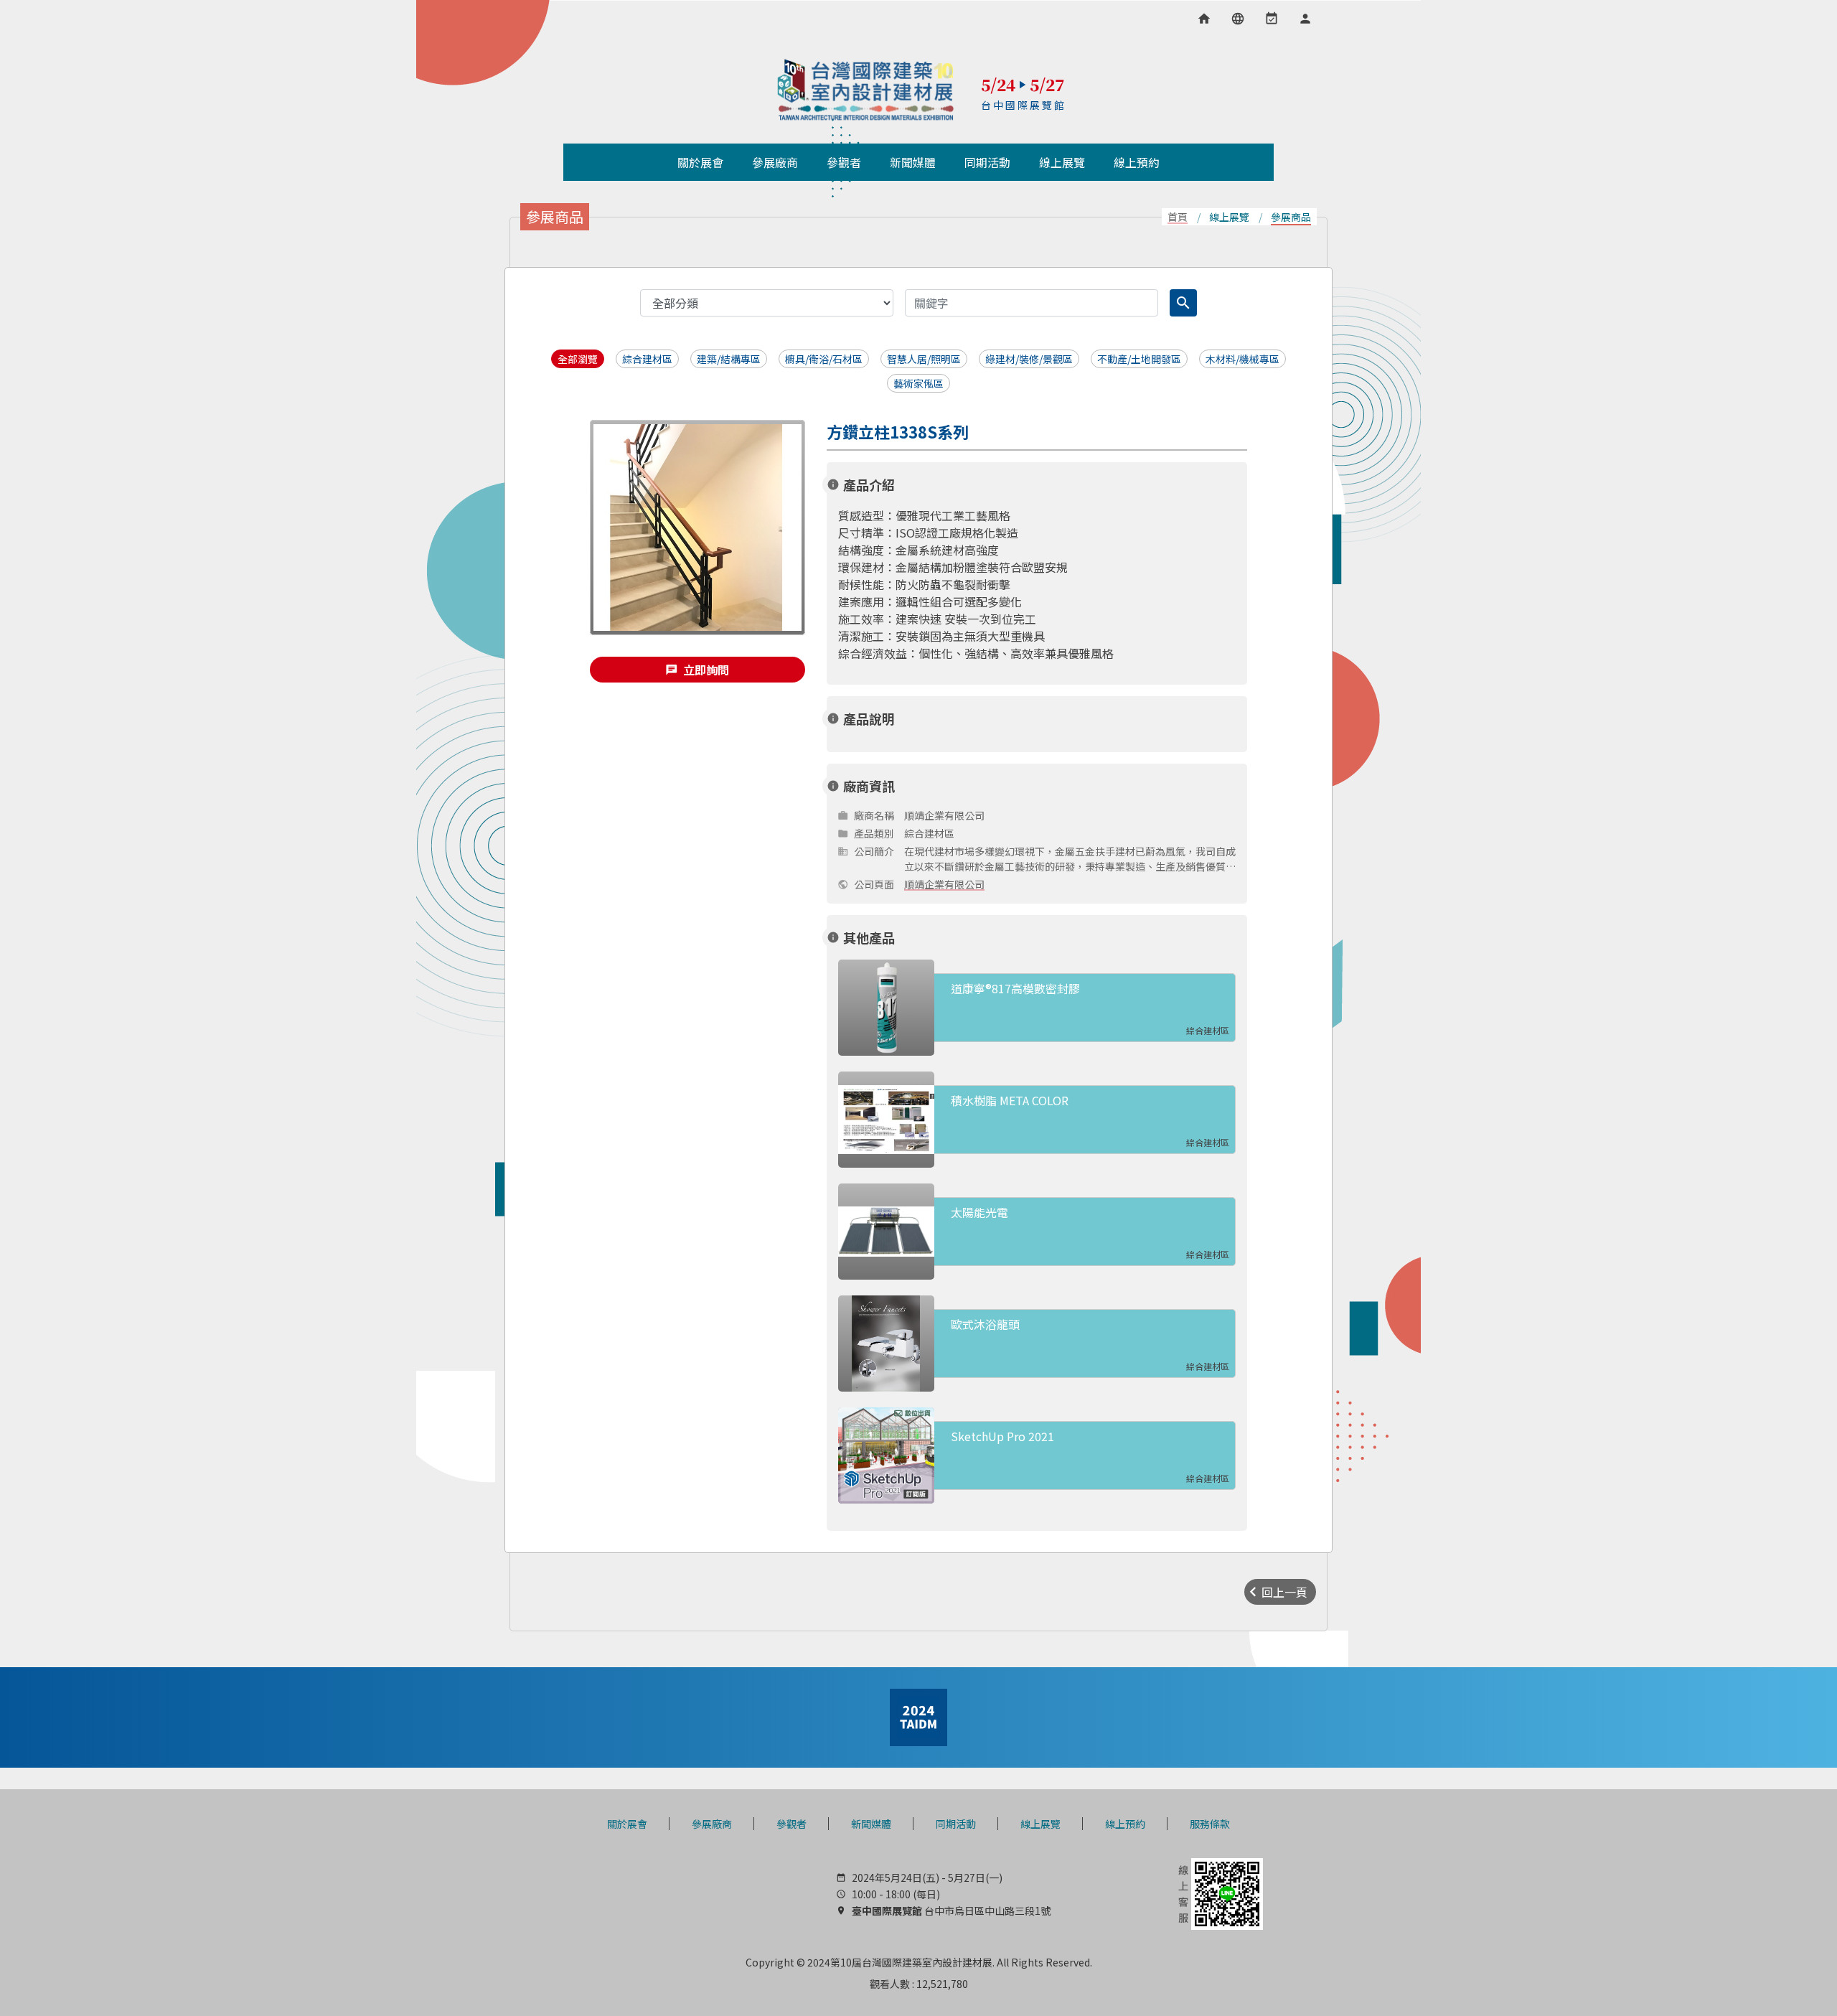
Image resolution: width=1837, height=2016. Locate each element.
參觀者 (791, 1824)
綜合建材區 (647, 359)
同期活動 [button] (987, 162)
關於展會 (627, 1824)
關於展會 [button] (700, 162)
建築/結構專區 (729, 359)
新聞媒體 (871, 1824)
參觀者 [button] (844, 162)
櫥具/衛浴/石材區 (824, 359)
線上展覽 (1040, 1824)
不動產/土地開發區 (1139, 359)
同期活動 (956, 1824)
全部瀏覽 (578, 359)
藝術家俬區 (918, 383)
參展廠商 (712, 1824)
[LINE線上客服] (1219, 1893)
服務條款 (1210, 1824)
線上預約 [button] (1137, 162)
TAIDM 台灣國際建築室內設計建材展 (866, 90)
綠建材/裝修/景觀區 (1029, 359)
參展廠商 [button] (775, 162)
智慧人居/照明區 (924, 359)
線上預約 (1125, 1824)
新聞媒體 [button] (913, 162)
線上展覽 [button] (1062, 162)
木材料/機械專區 (1242, 359)
